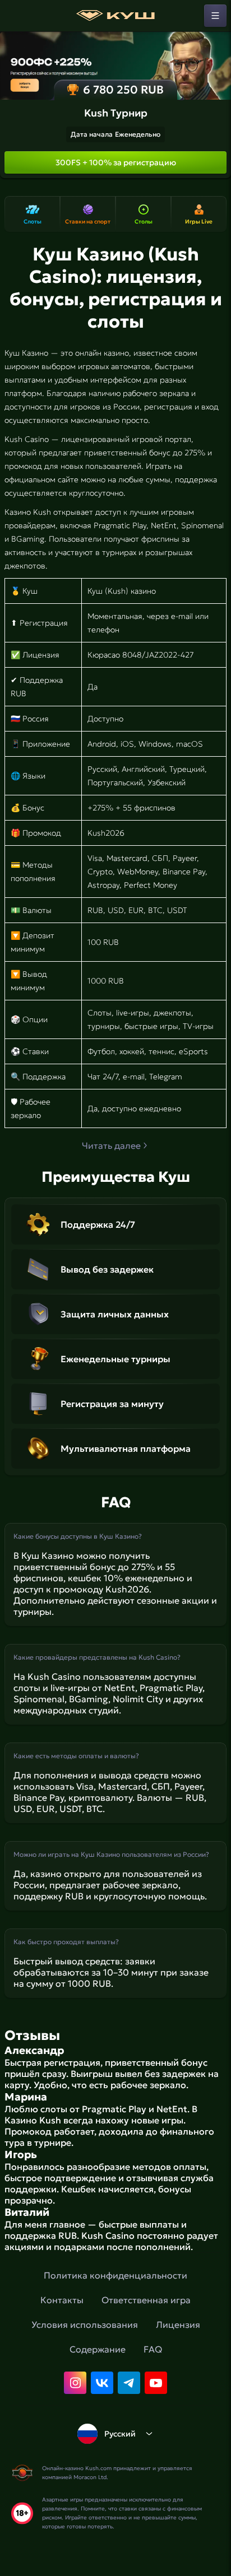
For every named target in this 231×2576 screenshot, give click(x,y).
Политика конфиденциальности (115, 2275)
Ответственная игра (146, 2300)
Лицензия (178, 2325)
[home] (115, 16)
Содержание (98, 2349)
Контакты (62, 2300)
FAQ (153, 2349)
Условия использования (85, 2325)
